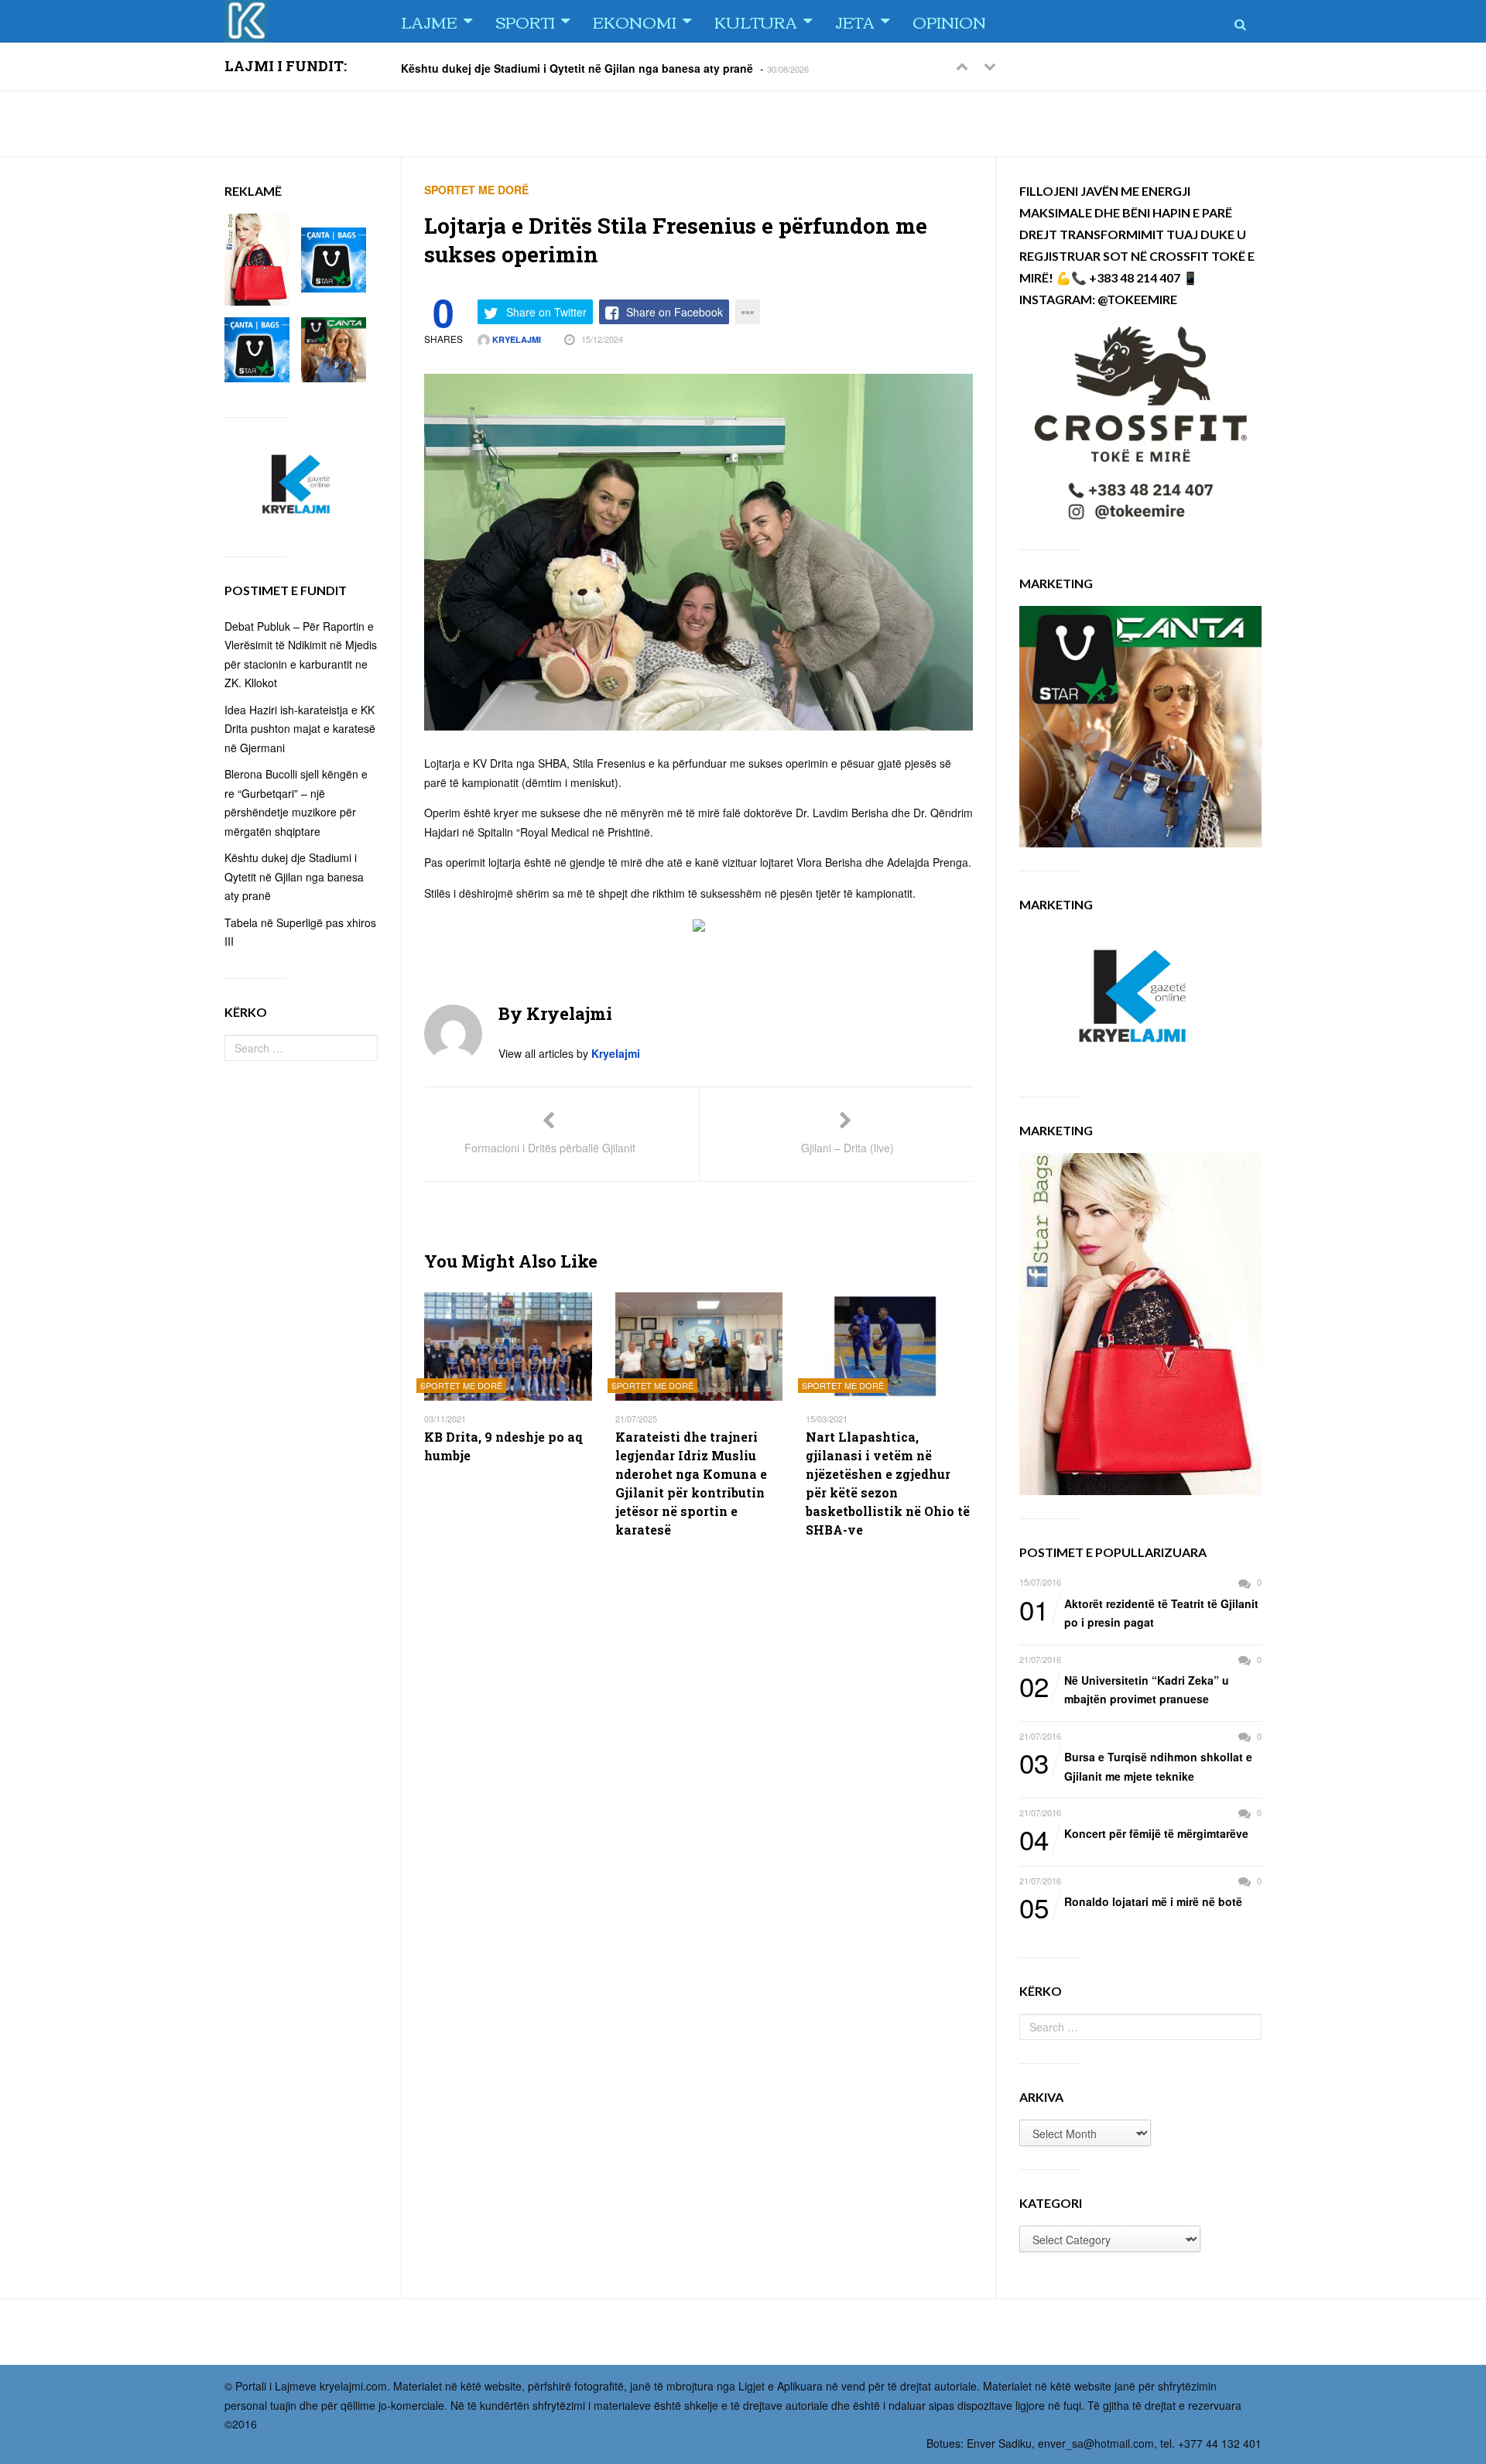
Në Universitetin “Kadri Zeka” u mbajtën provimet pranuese (1124, 1689)
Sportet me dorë (476, 190)
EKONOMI (635, 21)
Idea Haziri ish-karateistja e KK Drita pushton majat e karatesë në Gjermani (300, 729)
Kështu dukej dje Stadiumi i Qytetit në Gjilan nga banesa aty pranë (577, 67)
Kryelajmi (515, 339)
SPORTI (525, 21)
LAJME (429, 21)
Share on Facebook (675, 312)
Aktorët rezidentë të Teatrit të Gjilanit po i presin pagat (1139, 1612)
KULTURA (756, 21)
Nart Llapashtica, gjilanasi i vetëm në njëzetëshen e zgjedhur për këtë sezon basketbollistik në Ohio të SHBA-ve (888, 1483)
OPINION (949, 21)
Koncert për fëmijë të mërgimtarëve (1134, 1834)
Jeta (855, 21)
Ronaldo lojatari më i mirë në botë (1131, 1902)
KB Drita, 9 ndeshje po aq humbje (503, 1446)
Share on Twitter (546, 312)
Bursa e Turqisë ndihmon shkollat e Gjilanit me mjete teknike (1136, 1766)
